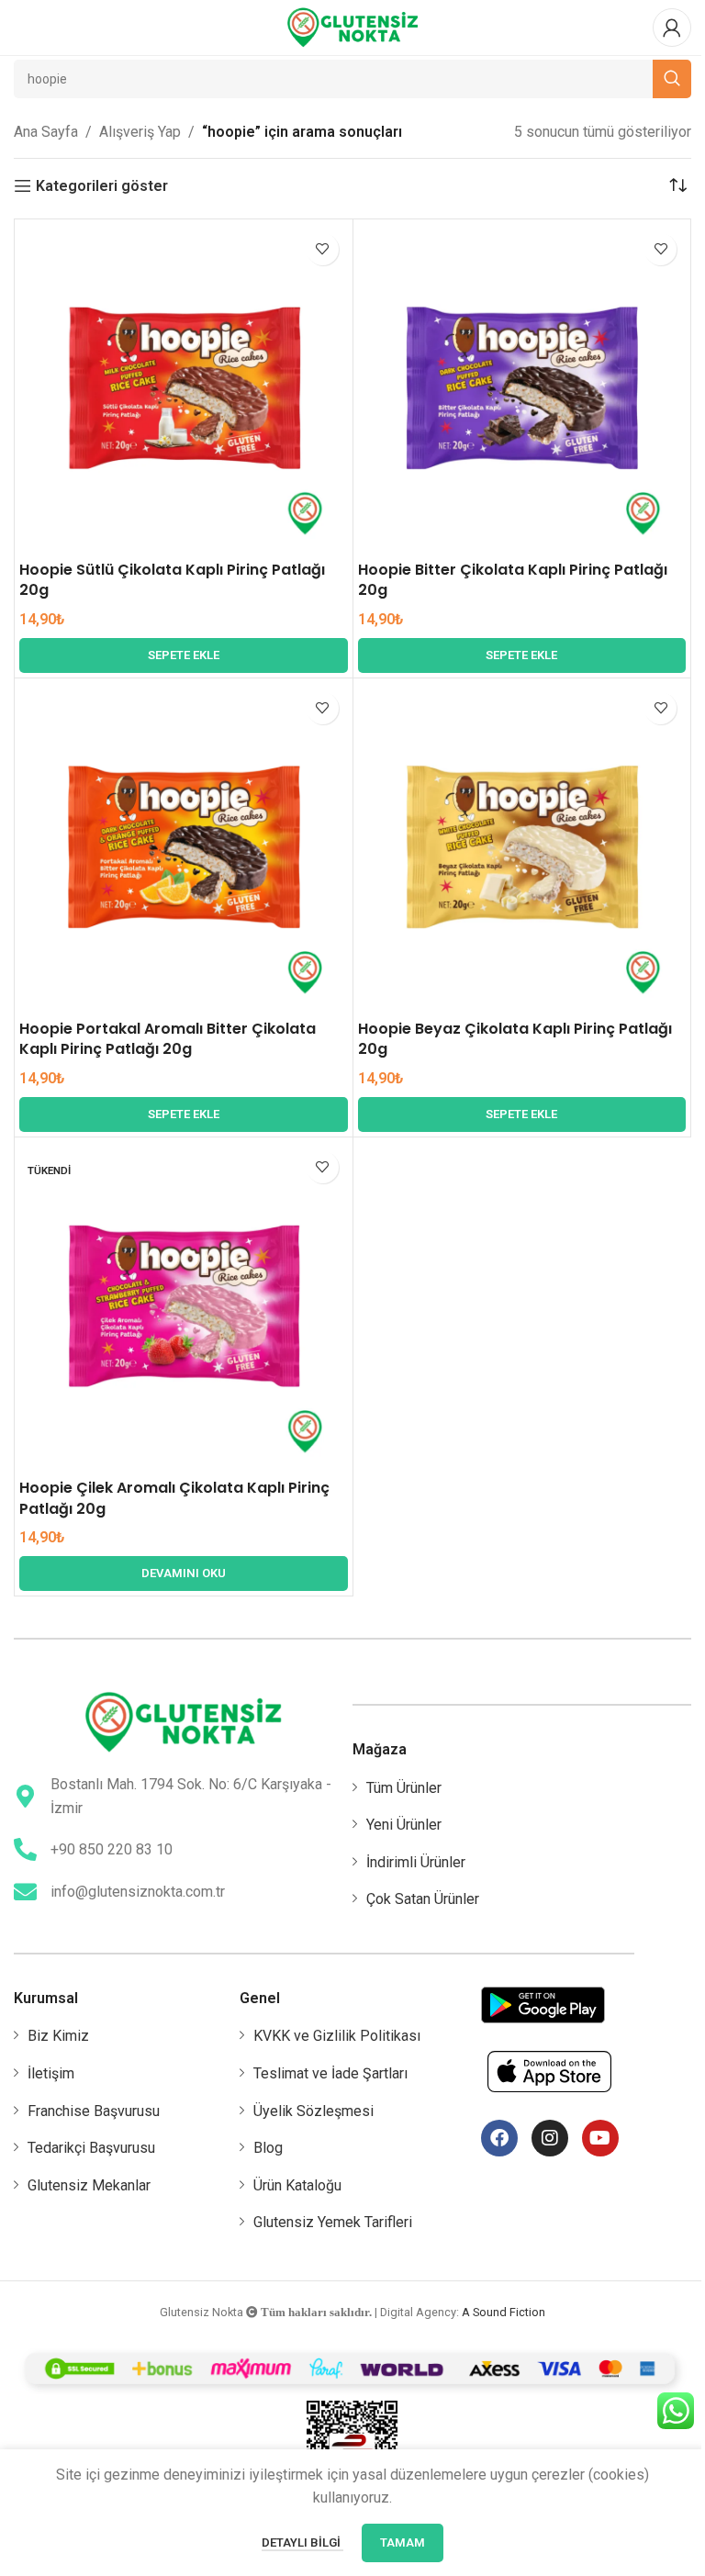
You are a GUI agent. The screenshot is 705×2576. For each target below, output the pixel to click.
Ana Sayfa (46, 132)
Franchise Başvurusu (94, 2111)
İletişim (51, 2073)
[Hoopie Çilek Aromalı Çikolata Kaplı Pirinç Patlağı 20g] (184, 1306)
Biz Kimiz (58, 2036)
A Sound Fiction (504, 2312)
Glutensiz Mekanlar (89, 2185)
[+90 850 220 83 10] (25, 1849)
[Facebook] (499, 2138)
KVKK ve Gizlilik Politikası (337, 2036)
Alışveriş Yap (140, 132)
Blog (268, 2148)
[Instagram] (550, 2138)
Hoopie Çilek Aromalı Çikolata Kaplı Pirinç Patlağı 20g (174, 1498)
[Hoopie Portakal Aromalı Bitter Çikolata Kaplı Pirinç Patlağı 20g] (184, 847)
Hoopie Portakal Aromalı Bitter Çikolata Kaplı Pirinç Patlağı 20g (168, 1039)
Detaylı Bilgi (302, 2542)
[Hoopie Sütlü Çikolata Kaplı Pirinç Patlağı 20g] (184, 388)
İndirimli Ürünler (416, 1862)
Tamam (403, 2542)
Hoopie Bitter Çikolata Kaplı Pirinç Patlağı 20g (513, 580)
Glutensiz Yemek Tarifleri (333, 2222)
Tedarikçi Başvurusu (91, 2148)
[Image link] (183, 1721)
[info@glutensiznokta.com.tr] (25, 1892)
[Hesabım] (672, 28)
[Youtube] (600, 2138)
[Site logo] (352, 26)
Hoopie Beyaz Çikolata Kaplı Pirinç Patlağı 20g (515, 1039)
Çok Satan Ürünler (423, 1899)
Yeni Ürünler (404, 1825)
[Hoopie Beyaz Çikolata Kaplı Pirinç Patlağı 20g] (522, 847)
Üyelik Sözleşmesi (313, 2111)
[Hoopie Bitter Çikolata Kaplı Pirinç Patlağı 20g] (522, 388)
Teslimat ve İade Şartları (330, 2073)
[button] (184, 655)
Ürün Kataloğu (297, 2185)
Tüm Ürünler (404, 1788)
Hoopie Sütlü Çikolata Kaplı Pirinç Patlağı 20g (172, 580)
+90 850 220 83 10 (112, 1849)
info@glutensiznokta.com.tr (138, 1892)
